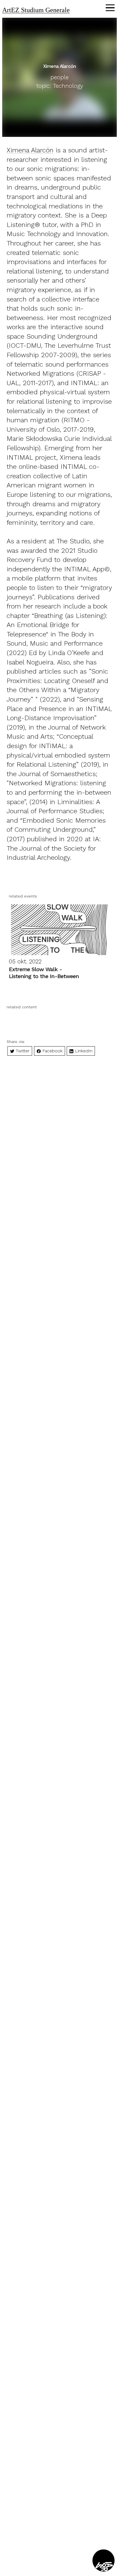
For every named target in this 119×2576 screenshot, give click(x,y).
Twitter (22, 1051)
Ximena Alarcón (30, 150)
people (59, 77)
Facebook (52, 1051)
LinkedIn (83, 1051)
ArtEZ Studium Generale (36, 10)
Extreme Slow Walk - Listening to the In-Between (44, 973)
